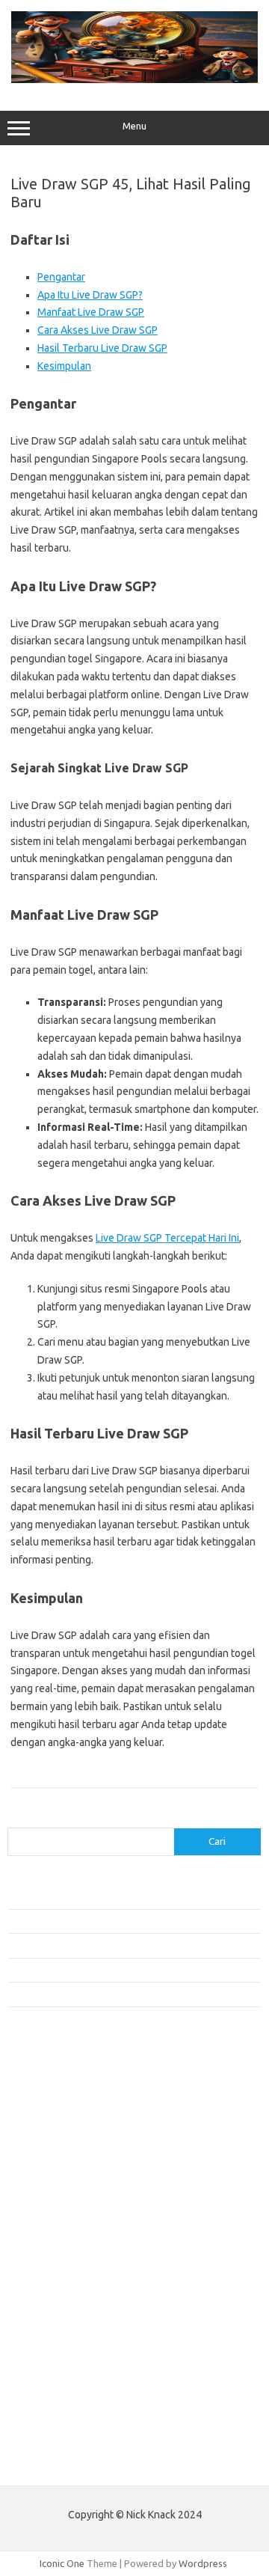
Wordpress (203, 2563)
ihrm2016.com (47, 2370)
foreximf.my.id (47, 2226)
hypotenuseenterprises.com (79, 2169)
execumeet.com (51, 2083)
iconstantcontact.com (62, 2183)
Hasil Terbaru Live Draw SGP (102, 348)
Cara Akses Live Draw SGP (98, 330)
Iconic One (62, 2563)
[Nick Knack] (134, 79)
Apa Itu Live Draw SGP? (90, 295)
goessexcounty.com (60, 2125)
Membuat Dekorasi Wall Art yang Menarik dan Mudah (122, 1897)
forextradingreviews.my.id (74, 2255)
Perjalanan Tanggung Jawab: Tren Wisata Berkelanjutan (127, 1994)
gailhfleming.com (53, 2327)
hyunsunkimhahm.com (64, 2355)
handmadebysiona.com (67, 2140)
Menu (134, 126)
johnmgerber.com (54, 2427)
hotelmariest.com (54, 2155)
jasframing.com (49, 2212)
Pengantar (61, 277)
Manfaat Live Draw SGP (91, 312)
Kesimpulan (64, 366)
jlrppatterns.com (52, 2413)
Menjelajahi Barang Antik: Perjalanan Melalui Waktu (117, 1970)
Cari (16, 1819)
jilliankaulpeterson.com (66, 2399)
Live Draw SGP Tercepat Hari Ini (167, 1238)
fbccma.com (41, 2097)
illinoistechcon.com (57, 2384)
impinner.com (44, 2197)
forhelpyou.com (50, 2313)
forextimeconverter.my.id (72, 2283)
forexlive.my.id (48, 2241)
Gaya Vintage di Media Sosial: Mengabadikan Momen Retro (134, 1945)
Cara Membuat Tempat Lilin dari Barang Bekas (107, 1921)
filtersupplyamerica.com (69, 2111)
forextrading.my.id (56, 2269)
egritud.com (42, 2298)
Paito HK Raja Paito (50, 2463)
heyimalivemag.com (59, 2341)
